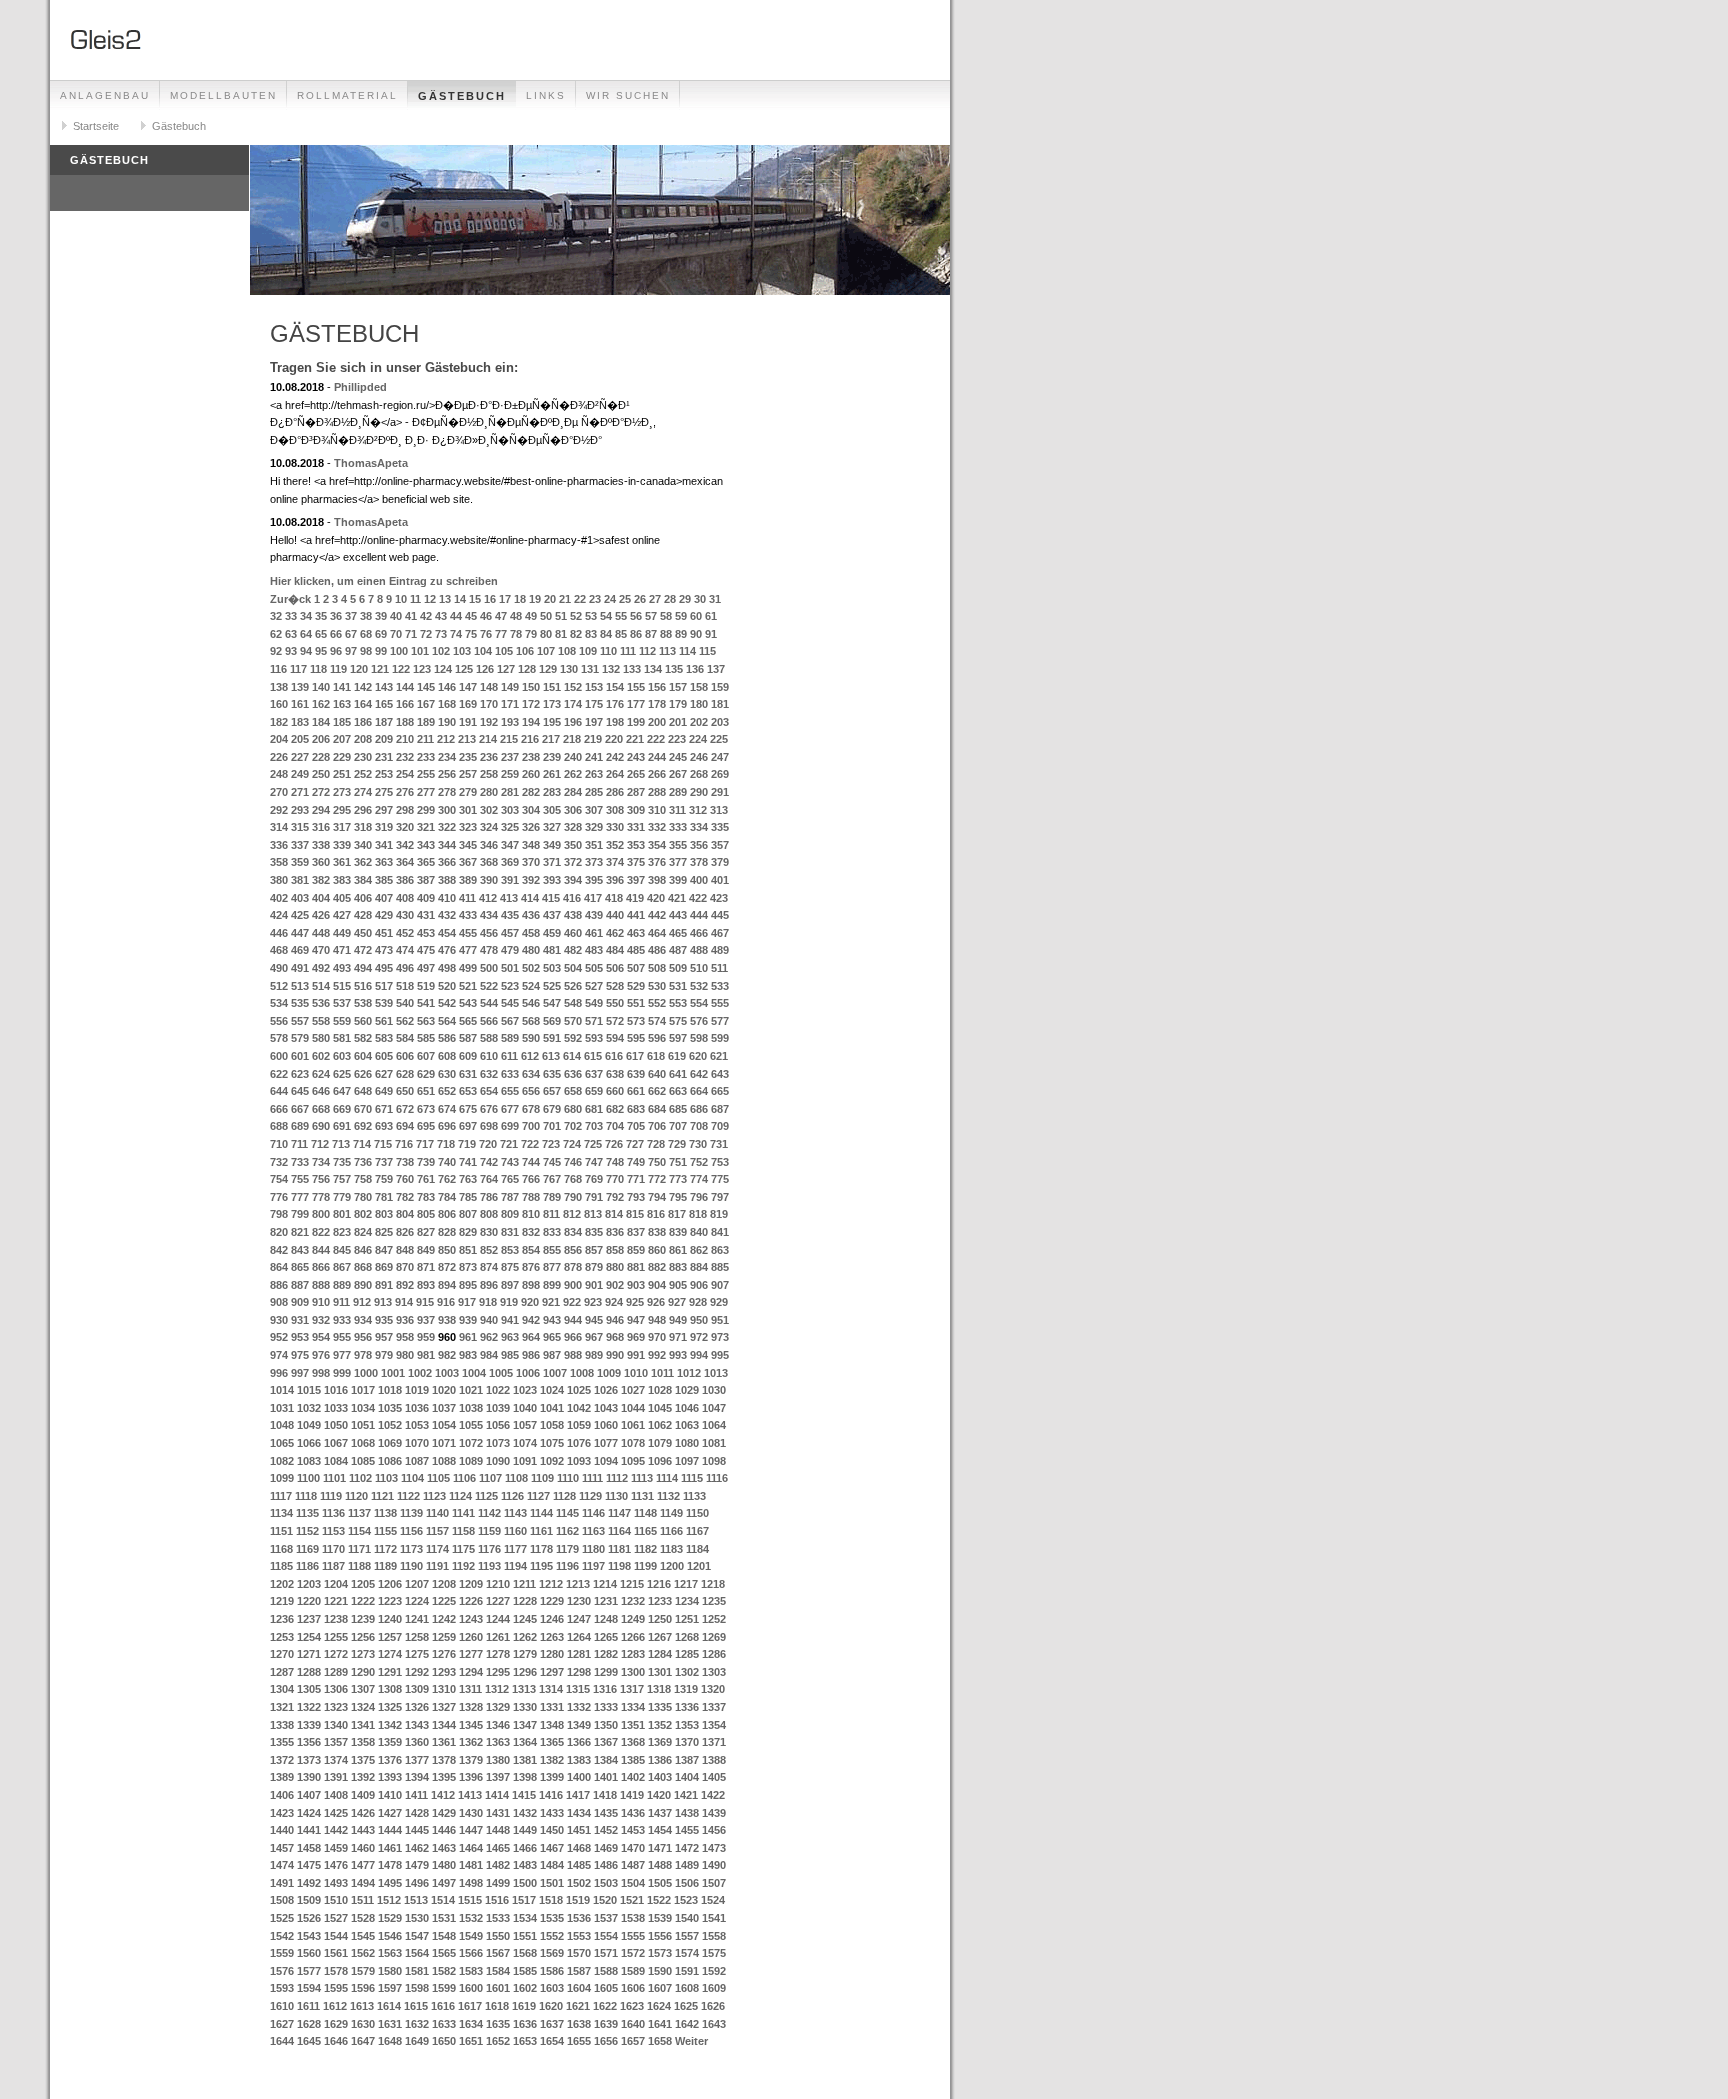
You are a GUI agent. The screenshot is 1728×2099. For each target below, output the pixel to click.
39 (381, 616)
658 (573, 1091)
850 (447, 1250)
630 (447, 1074)
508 (657, 968)
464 (657, 933)
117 (298, 669)
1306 (336, 1689)
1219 (282, 1601)
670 (363, 1109)
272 (321, 792)
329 (594, 827)
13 (445, 599)
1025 (579, 1390)
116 (278, 669)
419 (635, 898)
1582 (444, 1971)
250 (321, 774)
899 (552, 1285)
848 (405, 1250)
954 (321, 1337)
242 (615, 757)
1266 (633, 1637)
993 (678, 1355)
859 (636, 1250)
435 (510, 915)
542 (447, 1003)
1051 (363, 1425)
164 (363, 704)
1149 (671, 1513)
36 (336, 616)
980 (405, 1355)
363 (384, 862)
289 (678, 792)
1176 (489, 1549)
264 (615, 774)
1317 (632, 1689)
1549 (471, 1936)
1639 (606, 2024)
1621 (578, 2006)
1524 (713, 1900)
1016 (336, 1390)
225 (719, 739)
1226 (471, 1601)
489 (720, 950)
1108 (516, 1478)
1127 (538, 1496)
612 (530, 1056)
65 (321, 634)
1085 (363, 1461)
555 (720, 1003)
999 (342, 1373)
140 (321, 687)
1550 (498, 1936)
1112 (617, 1478)
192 (489, 722)
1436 (633, 1813)
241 (594, 757)
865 (300, 1267)
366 (447, 862)
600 (279, 1056)
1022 (498, 1390)
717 (425, 1144)
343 (426, 845)
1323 (336, 1707)
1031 (282, 1408)
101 (420, 651)
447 (300, 933)
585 (426, 1038)
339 (342, 845)
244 (657, 757)
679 (552, 1109)
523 (510, 986)
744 (531, 1162)
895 (468, 1285)
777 (300, 1197)
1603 (552, 1988)
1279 (525, 1654)
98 (366, 651)
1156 (411, 1531)
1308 (390, 1689)
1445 (417, 1830)
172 (531, 704)
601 (300, 1056)
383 (342, 880)
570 (573, 1021)
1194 (515, 1566)
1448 (498, 1830)
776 (279, 1197)
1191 (437, 1566)
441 (636, 915)
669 (342, 1109)
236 (489, 757)
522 (489, 986)
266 (657, 774)
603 (342, 1056)
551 (636, 1003)
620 (698, 1056)
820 (279, 1232)
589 (510, 1038)
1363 (498, 1742)
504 (573, 968)
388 (447, 880)
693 (384, 1126)
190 (447, 722)
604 (363, 1056)
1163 (593, 1531)
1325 (390, 1707)
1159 (489, 1531)
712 (320, 1144)
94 (306, 651)
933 (342, 1320)
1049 (309, 1425)
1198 (619, 1566)
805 (426, 1214)
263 (594, 774)
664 (699, 1091)
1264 (579, 1637)
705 (636, 1126)
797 (720, 1197)
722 (530, 1144)
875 (510, 1267)
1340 (336, 1725)
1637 (552, 2024)
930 (279, 1320)
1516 (497, 1900)
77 (501, 634)
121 (380, 669)
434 (489, 915)
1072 (471, 1443)
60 (696, 616)
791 (594, 1197)
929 (719, 1302)
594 (615, 1038)
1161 (541, 1531)
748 (615, 1162)
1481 (471, 1865)
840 (699, 1232)
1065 (282, 1443)
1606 (633, 1988)
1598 (417, 1988)
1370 (687, 1742)
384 (363, 880)
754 (279, 1179)
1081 (714, 1443)
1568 (525, 1953)
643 (720, 1074)
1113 (642, 1478)
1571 (606, 1953)
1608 (687, 1988)
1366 (579, 1742)
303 (510, 810)
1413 (470, 1795)
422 (698, 898)
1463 (444, 1848)
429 (384, 915)
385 (384, 880)
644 (279, 1091)
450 (363, 933)
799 (300, 1214)
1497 (444, 1883)
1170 (333, 1549)
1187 (333, 1566)
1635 (498, 2024)
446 (279, 933)
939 (468, 1320)
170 (489, 704)
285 (594, 792)
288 (657, 792)
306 (573, 810)
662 (657, 1091)
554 (699, 1003)
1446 (444, 1830)
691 (342, 1126)
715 (383, 1144)
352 (615, 845)
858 (615, 1250)
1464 (471, 1848)
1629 (336, 2024)
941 (510, 1320)
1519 (578, 1900)
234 (447, 757)
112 (647, 651)
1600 (471, 1988)
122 (401, 669)
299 (426, 810)
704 (615, 1126)
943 (552, 1320)
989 (594, 1355)
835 (594, 1232)
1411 (416, 1795)
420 (656, 898)
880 (615, 1267)
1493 (336, 1883)
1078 (633, 1443)
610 (489, 1056)
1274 (390, 1654)
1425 (336, 1813)
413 (509, 898)
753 (720, 1162)
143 (384, 687)
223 (677, 739)
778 (321, 1197)
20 (550, 599)
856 (573, 1250)
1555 (633, 1936)
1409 (363, 1795)
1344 (444, 1725)
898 (531, 1285)
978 (363, 1355)
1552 (552, 1936)
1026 (606, 1390)
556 (279, 1021)
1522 (659, 1900)
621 (719, 1056)
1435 (606, 1813)
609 (468, 1056)
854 (531, 1250)
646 (321, 1091)
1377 (417, 1760)
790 (573, 1197)
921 (551, 1302)
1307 (363, 1689)
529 (636, 986)
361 (342, 862)
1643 (714, 2024)
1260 (471, 1637)
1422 (713, 1795)
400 (699, 880)
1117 (281, 1496)
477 (468, 950)
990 (615, 1355)
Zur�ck (290, 599)
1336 (687, 1707)
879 (594, 1267)
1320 (713, 1689)
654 (489, 1091)
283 (552, 792)
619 (677, 1056)
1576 (282, 1971)
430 (405, 915)
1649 (417, 2041)
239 (552, 757)
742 (489, 1162)
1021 (471, 1390)
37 (351, 616)
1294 (471, 1672)
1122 (408, 1496)
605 (384, 1056)
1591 (687, 1971)
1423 (282, 1813)
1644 (282, 2041)
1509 (309, 1900)
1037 (444, 1408)
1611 (308, 2006)
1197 (593, 1566)
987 (552, 1355)
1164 (619, 1531)
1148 (645, 1513)
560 (363, 1021)
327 (552, 827)
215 (509, 739)
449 (342, 933)
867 (342, 1267)
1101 (334, 1478)
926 (656, 1302)
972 (699, 1337)
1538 (633, 1918)
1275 (417, 1654)
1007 (555, 1373)
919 (509, 1302)
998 (321, 1373)
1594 (309, 1988)
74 (456, 634)
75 (471, 634)
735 (342, 1162)
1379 (471, 1760)
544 (489, 1003)
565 (468, 1021)
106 (525, 651)
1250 (660, 1619)
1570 (579, 1953)
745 (552, 1162)
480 (531, 950)
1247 (579, 1619)
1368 (633, 1742)
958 (405, 1337)
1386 (660, 1760)
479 (510, 950)
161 (300, 704)
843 (300, 1250)
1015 (309, 1390)
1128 (564, 1496)
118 (318, 669)
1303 (714, 1672)
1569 (552, 1953)
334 (699, 827)
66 (336, 634)
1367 (606, 1742)
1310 (444, 1689)
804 (405, 1214)
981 (426, 1355)
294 (321, 810)
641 (678, 1074)
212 (446, 739)
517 (384, 986)
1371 (714, 1742)
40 (396, 616)
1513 (416, 1900)
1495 (390, 1883)
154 (615, 687)
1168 (281, 1549)
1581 (417, 1971)
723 (551, 1144)
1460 (363, 1848)
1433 (552, 1813)
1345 (471, 1725)
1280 (552, 1654)
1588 (606, 1971)
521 (468, 986)
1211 (524, 1584)
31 (715, 599)
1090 (498, 1461)
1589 (633, 1971)
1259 (444, 1637)
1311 (470, 1689)
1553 (579, 1936)
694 (405, 1126)
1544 (336, 1936)
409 (426, 898)
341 (384, 845)
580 (321, 1038)
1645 (309, 2041)
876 (531, 1267)
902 (615, 1285)
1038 (471, 1408)
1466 (525, 1848)
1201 (699, 1566)
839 (678, 1232)
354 (657, 845)
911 (341, 1302)
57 (651, 616)
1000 (366, 1373)
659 (594, 1091)
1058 (552, 1425)
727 (635, 1144)
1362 (471, 1742)
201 (678, 722)
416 (572, 898)
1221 (336, 1601)
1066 (309, 1443)
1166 (671, 1531)
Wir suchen (628, 95)
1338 (282, 1725)
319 (384, 827)
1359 (390, 1742)
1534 (525, 1918)
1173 (411, 1549)
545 (510, 1003)
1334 (633, 1707)
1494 (363, 1883)
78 (516, 634)
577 (720, 1021)
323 (468, 827)
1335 (660, 1707)
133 (632, 669)
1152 (307, 1531)
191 (468, 722)
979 (384, 1355)
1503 (606, 1883)
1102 (360, 1478)
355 (678, 845)
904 (657, 1285)
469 (300, 950)
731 (719, 1144)
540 (405, 1003)
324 (489, 827)
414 (530, 898)
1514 (443, 1900)
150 (531, 687)
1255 (336, 1637)
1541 (714, 1918)
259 (510, 774)
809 (510, 1214)
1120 (356, 1496)
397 (636, 880)
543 (468, 1003)
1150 (697, 1513)
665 (720, 1091)
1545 (363, 1936)
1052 (390, 1425)
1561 (336, 1953)
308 (615, 810)
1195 (541, 1566)
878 (573, 1267)
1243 (471, 1619)
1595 (336, 1988)
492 (321, 968)
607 (426, 1056)
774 (699, 1179)
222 (656, 739)
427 (342, 915)
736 (363, 1162)
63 (291, 634)
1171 (359, 1549)
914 (404, 1302)
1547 (417, 1936)
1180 (593, 1549)
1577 (309, 1971)
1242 (444, 1619)
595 (636, 1038)
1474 (282, 1865)
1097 (687, 1461)
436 (531, 915)
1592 (714, 1971)
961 (468, 1337)
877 (552, 1267)
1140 (437, 1513)
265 (636, 774)
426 (321, 915)
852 (489, 1250)
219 (593, 739)
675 (468, 1109)
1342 (390, 1725)
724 (572, 1144)
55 (621, 616)
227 (300, 757)
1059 (579, 1425)
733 (300, 1162)
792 (615, 1197)
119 (338, 669)
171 (510, 704)
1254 (309, 1637)
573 (636, 1021)
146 (447, 687)
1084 (336, 1461)
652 (447, 1091)
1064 (714, 1425)
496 (405, 968)
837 (636, 1232)
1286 (714, 1654)
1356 (309, 1742)
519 (426, 986)
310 (657, 810)
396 (615, 880)
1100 (308, 1478)
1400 (579, 1777)
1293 (444, 1672)
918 (488, 1302)
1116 (717, 1478)
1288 (309, 1672)
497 (426, 968)
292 (279, 810)
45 (471, 616)
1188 (359, 1566)
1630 (363, 2024)
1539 (660, 1918)
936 (405, 1320)
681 (594, 1109)
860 (657, 1250)
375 (636, 862)
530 (657, 986)
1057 (525, 1425)
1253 (282, 1637)
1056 (498, 1425)
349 (552, 845)
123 (422, 669)
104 (483, 651)
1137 (359, 1513)
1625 (686, 2006)
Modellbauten (223, 95)
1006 (528, 1373)
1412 (443, 1795)
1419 (632, 1795)
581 (342, 1038)
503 (552, 968)
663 (678, 1091)
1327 (444, 1707)
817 (677, 1214)
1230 (579, 1601)
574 (657, 1021)
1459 (336, 1848)
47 (501, 616)
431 (426, 915)
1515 (470, 1900)
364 (405, 862)
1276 (444, 1654)
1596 (363, 1988)
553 (678, 1003)
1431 (498, 1813)
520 (447, 986)
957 (384, 1337)
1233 (660, 1601)
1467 (552, 1848)
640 (657, 1074)
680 (573, 1109)
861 (678, 1250)
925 (635, 1302)
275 (384, 792)
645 (300, 1091)
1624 (659, 2006)
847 (384, 1250)
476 (447, 950)
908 (279, 1302)
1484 (552, 1865)
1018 (390, 1390)
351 (594, 845)
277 (426, 792)
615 (593, 1056)
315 (300, 827)
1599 (444, 1988)
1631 (390, 2024)
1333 (606, 1707)
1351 (633, 1725)
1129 (590, 1496)
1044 (633, 1408)
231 (384, 757)
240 (573, 757)
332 (657, 827)
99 (381, 651)
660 (615, 1091)
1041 (552, 1408)
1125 (486, 1496)
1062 (660, 1425)
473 (384, 950)
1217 (686, 1584)
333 (678, 827)
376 (657, 862)
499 (468, 968)
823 (342, 1232)
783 (426, 1197)
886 (279, 1285)
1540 (687, 1918)
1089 (471, 1461)
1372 (282, 1760)
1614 (389, 2006)
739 (426, 1162)
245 (678, 757)
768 (573, 1179)
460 (573, 933)
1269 (714, 1637)
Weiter (691, 2041)
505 (594, 968)
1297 (552, 1672)
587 (468, 1038)
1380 (498, 1760)
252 (363, 774)
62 (276, 634)
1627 (282, 2024)
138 (279, 687)
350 (573, 845)
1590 (660, 1971)
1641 (660, 2024)
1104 (412, 1478)
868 (363, 1267)
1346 (498, 1725)
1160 (515, 1531)
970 (657, 1337)
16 (490, 599)
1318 (659, 1689)
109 (588, 651)
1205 (363, 1584)
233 (426, 757)
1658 (660, 2041)
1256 (363, 1637)
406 (363, 898)
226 (279, 757)
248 (279, 774)
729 (677, 1144)
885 (720, 1267)
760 (405, 1179)
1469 (606, 1848)
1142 (489, 1513)
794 (657, 1197)
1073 (498, 1443)
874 (489, 1267)
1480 (444, 1865)
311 (677, 810)
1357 (336, 1742)
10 (401, 599)
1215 (632, 1584)
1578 (336, 1971)
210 (405, 739)
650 (405, 1091)
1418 (605, 1795)
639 (636, 1074)
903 (636, 1285)
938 (447, 1320)
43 (441, 616)
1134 (281, 1513)
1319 (686, 1689)
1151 (281, 1531)
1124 (460, 1496)
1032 (309, 1408)
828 (447, 1232)
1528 (363, 1918)
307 (594, 810)
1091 (525, 1461)
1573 (660, 1953)
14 (460, 599)
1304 (282, 1689)
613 (551, 1056)
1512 (389, 1900)
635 (552, 1074)
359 (300, 862)
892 (405, 1285)
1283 (633, 1654)
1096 (660, 1461)
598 (699, 1038)
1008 (582, 1373)
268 (699, 774)
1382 (552, 1760)
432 (447, 915)
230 (363, 757)
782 (405, 1197)
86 (636, 634)
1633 (444, 2024)
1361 (444, 1742)
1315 (578, 1689)
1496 (417, 1883)
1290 (363, 1672)
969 (636, 1337)
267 (678, 774)
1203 (309, 1584)
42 (426, 616)
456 (489, 933)
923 (593, 1302)
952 (279, 1337)
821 (300, 1232)
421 (677, 898)
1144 (541, 1513)
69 (381, 634)
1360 (417, 1742)
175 (594, 704)
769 (594, 1179)
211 (425, 739)
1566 (471, 1953)
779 (342, 1197)
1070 (417, 1443)
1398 (525, 1777)
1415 (524, 1795)
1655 (579, 2041)
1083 (309, 1461)
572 (615, 1021)
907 (720, 1285)
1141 (463, 1513)
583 (384, 1038)
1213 (578, 1584)
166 (405, 704)
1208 (444, 1584)
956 (363, 1337)
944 (573, 1320)
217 (551, 739)
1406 (282, 1795)
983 (468, 1355)
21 (565, 599)
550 (615, 1003)
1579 (363, 1971)
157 (678, 687)
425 (300, 915)
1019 (417, 1390)
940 (489, 1320)
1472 (687, 1848)
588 (489, 1038)
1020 (444, 1390)
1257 (390, 1637)
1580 (390, 1971)
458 (531, 933)
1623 (632, 2006)
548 (573, 1003)
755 (300, 1179)
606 (405, 1056)
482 (573, 950)
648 (363, 1091)
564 (447, 1021)
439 (594, 915)
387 (426, 880)
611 (509, 1056)
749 (636, 1162)
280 (489, 792)
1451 (579, 1830)
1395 (444, 1777)
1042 (579, 1408)
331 (636, 827)
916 (446, 1302)
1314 (551, 1689)
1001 (393, 1373)
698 (489, 1126)
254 (405, 774)
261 (552, 774)
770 (615, 1179)
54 (606, 616)
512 (279, 986)
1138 (385, 1513)
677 (510, 1109)
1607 (660, 1988)
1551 (525, 1936)
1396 (471, 1777)
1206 (390, 1584)
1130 (616, 1496)
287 (636, 792)
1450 (552, 1830)
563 (426, 1021)
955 (342, 1337)
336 (279, 845)
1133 (694, 1496)
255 (426, 774)
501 (510, 968)
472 (363, 950)
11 (415, 599)
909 (300, 1302)
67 (351, 634)
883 (678, 1267)
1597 (390, 1988)
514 (321, 986)
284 (573, 792)
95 (321, 651)
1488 (660, 1865)
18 (520, 599)
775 (720, 1179)
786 (489, 1197)
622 (279, 1074)
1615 (416, 2006)
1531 (444, 1918)
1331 (552, 1707)
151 (552, 687)
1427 (390, 1813)
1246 (552, 1619)
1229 (552, 1601)
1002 (420, 1373)
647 (342, 1091)
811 (551, 1214)
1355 (282, 1742)
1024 (552, 1390)
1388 (714, 1760)
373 (594, 862)
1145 (567, 1513)
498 (447, 968)
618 (656, 1056)
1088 (444, 1461)
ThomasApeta (371, 463)
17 (505, 599)
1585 (525, 1971)
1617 (470, 2006)
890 (363, 1285)
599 (720, 1038)
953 (300, 1337)
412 (488, 898)
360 (321, 862)
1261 (498, 1637)
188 (405, 722)
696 (447, 1126)
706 (657, 1126)
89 (681, 634)
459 (552, 933)
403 (300, 898)
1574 (687, 1953)
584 (405, 1038)
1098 (714, 1461)
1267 (660, 1637)
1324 (363, 1707)
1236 (282, 1619)
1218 (713, 1584)
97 (351, 651)
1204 (336, 1584)
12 (430, 599)
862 (699, 1250)
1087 (417, 1461)
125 (464, 669)
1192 (463, 1566)
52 (576, 616)
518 (405, 986)
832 (531, 1232)
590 (531, 1038)
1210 (498, 1584)
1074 (525, 1443)
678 (531, 1109)
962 (489, 1337)
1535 (552, 1918)
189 (426, 722)
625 (342, 1074)
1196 (567, 1566)
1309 (417, 1689)
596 (657, 1038)
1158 (463, 1531)
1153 (333, 1531)
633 (510, 1074)
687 (720, 1109)
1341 (363, 1725)
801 (342, 1214)
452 (405, 933)
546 (531, 1003)
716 (404, 1144)
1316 (605, 1689)
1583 (471, 1971)
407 (384, 898)
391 (510, 880)
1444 (390, 1830)
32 (276, 616)
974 (279, 1355)
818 (698, 1214)
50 (546, 616)
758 (363, 1179)
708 (699, 1126)
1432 (525, 1813)
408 (405, 898)
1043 (606, 1408)
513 (300, 986)
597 (678, 1038)
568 (531, 1021)
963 (510, 1337)
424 (279, 915)
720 (488, 1144)
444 (699, 915)
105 (504, 651)
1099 (282, 1478)
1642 (687, 2024)
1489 (687, 1865)
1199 (645, 1566)
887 (300, 1285)
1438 (687, 1813)
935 (384, 1320)
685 (678, 1109)
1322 (309, 1707)
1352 (660, 1725)
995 (720, 1355)
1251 (687, 1619)
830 (489, 1232)
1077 (606, 1443)
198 (615, 722)
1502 (579, 1883)
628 (405, 1074)
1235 (714, 1601)
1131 (642, 1496)
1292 (417, 1672)
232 (405, 757)
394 (573, 880)
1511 (362, 1900)
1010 (636, 1373)
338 (321, 845)
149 (510, 687)
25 (625, 599)
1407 (309, 1795)
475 (426, 950)
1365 (552, 1742)
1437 (660, 1813)
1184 (697, 1549)
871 (426, 1267)
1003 (447, 1373)
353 (636, 845)
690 (321, 1126)
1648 (390, 2041)
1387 (687, 1760)
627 (384, 1074)
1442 (336, 1830)
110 (608, 651)
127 (506, 669)
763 (468, 1179)
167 (426, 704)
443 (678, 915)
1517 (524, 1900)
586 (447, 1038)
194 (531, 722)
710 (279, 1144)
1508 (282, 1900)
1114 (667, 1478)
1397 (498, 1777)
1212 (551, 1584)
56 (636, 616)
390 (489, 880)
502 (531, 968)
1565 (444, 1953)
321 (426, 827)
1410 (390, 1795)
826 (405, 1232)
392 (531, 880)
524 (531, 986)
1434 (579, 1813)
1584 (498, 1971)
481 (552, 950)
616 (614, 1056)
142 (363, 687)
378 (699, 862)
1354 (714, 1725)
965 (552, 1337)
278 (447, 792)
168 (447, 704)
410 (447, 898)
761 (426, 1179)
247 (720, 757)
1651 (471, 2041)
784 (447, 1197)
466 (699, 933)
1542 (282, 1936)
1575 (714, 1953)
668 (321, 1109)
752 (699, 1162)
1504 (633, 1883)
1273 (363, 1654)
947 (636, 1320)
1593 (282, 1988)
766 (531, 1179)
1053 (417, 1425)
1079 (660, 1443)
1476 (336, 1865)
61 (711, 616)
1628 (309, 2024)
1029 (687, 1390)
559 (342, 1021)
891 (384, 1285)
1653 (525, 2041)
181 (720, 704)
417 (593, 898)
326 (531, 827)
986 (531, 1355)
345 (468, 845)
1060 (606, 1425)
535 (300, 1003)
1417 (578, 1795)
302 (489, 810)
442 (657, 915)
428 (363, 915)
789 (552, 1197)
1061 (633, 1425)
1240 (390, 1619)
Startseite (96, 126)
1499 (498, 1883)
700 (531, 1126)
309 (636, 810)
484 (615, 950)
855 (552, 1250)
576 (699, 1021)
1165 (645, 1531)
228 (321, 757)
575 (678, 1021)
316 (321, 827)
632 (489, 1074)
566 (489, 1021)
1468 (579, 1848)
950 (699, 1320)
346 (489, 845)
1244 (498, 1619)
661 (636, 1091)
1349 (579, 1725)
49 (531, 616)
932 (321, 1320)
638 (615, 1074)
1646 (336, 2041)
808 (489, 1214)
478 (489, 950)
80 (546, 634)
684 (657, 1109)
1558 (714, 1936)
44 (456, 616)
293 (300, 810)
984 (489, 1355)
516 (363, 986)
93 (291, 651)
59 (681, 616)
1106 (464, 1478)
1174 (437, 1549)
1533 (498, 1918)
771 (636, 1179)
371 (552, 862)
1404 (687, 1777)
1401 (606, 1777)
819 (719, 1214)
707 (678, 1126)
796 (699, 1197)
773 (678, 1179)
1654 (552, 2041)
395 (594, 880)
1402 (633, 1777)
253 (384, 774)
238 (531, 757)
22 (580, 599)
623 (300, 1074)
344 (447, 845)
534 (279, 1003)
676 (489, 1109)
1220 (309, 1601)
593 (594, 1038)
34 (306, 616)
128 (527, 669)
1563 (390, 1953)
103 (462, 651)
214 (488, 739)
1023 (525, 1390)
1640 (633, 2024)
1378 (444, 1760)
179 (678, 704)
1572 (633, 1953)
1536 (579, 1918)
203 (720, 722)
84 (606, 634)
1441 (309, 1830)
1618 (497, 2006)
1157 (437, 1531)
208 (363, 739)
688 (279, 1126)
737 (384, 1162)
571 (594, 1021)
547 (552, 1003)
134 (653, 669)
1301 (660, 1672)
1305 (309, 1689)
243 (636, 757)
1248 (606, 1619)
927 (677, 1302)
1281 (579, 1654)
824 (363, 1232)
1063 (687, 1425)
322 (447, 827)
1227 (498, 1601)
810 (531, 1214)
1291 (390, 1672)
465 (678, 933)
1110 (568, 1478)
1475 (309, 1865)
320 (405, 827)
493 (342, 968)
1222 (363, 1601)
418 (614, 898)
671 (384, 1109)
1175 (463, 1549)
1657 (633, 2041)
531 (678, 986)
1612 (335, 2006)
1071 (444, 1443)
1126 (512, 1496)
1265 (606, 1637)
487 (678, 950)
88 (666, 634)
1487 (633, 1865)
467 (720, 933)
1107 (490, 1478)
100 (399, 651)
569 (552, 1021)
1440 (282, 1830)
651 (426, 1091)
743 (510, 1162)
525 (552, 986)
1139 (411, 1513)
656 (531, 1091)
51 (561, 616)
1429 (444, 1813)
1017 (363, 1390)
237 (510, 757)
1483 (525, 1865)
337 (300, 845)
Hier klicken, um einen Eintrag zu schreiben (384, 581)
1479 (417, 1865)
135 (674, 669)
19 (535, 599)
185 (342, 722)
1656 (606, 2041)
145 (426, 687)
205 (300, 739)
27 (655, 599)
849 (426, 1250)
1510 (336, 1900)
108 (567, 651)
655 (510, 1091)
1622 (605, 2006)
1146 (593, 1513)
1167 (697, 1531)
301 (468, 810)
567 (510, 1021)
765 (510, 1179)
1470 (633, 1848)
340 (363, 845)
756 (321, 1179)
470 (321, 950)
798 (279, 1214)
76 (486, 634)
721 (509, 1144)
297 (384, 810)
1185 (281, 1566)
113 (667, 651)
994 (699, 1355)
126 (485, 669)
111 (628, 651)
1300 (633, 1672)
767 (552, 1179)
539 (384, 1003)
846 (363, 1250)
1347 (525, 1725)
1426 (363, 1813)
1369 (660, 1742)
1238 (336, 1619)
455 (468, 933)
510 (699, 968)
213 (467, 739)
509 (678, 968)
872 (447, 1267)
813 (593, 1214)
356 (699, 845)
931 (300, 1320)
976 (321, 1355)
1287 (282, 1672)
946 (615, 1320)
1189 (385, 1566)
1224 (417, 1601)
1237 (309, 1619)
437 (552, 915)
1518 (551, 1900)
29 (685, 599)
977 (342, 1355)
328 (573, 827)
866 (321, 1267)
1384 (606, 1760)
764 (489, 1179)
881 (636, 1267)
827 (426, 1232)
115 (707, 651)
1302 (687, 1672)
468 (279, 950)
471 (342, 950)
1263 (552, 1637)
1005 (501, 1373)
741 (468, 1162)
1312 (497, 1689)
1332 (579, 1707)
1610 (282, 2006)
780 (363, 1197)
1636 (525, 2024)
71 (411, 634)
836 (615, 1232)
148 (489, 687)
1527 (336, 1918)
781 (384, 1197)
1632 (417, 2024)
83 (591, 634)
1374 (336, 1760)
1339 (309, 1725)
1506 (687, 1883)
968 (615, 1337)
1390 (309, 1777)
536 (321, 1003)
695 (426, 1126)
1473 (714, 1848)
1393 (390, 1777)
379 (720, 862)
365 (426, 862)
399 (678, 880)
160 (279, 704)
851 (468, 1250)
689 (300, 1126)
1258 (417, 1637)
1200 (672, 1566)
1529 (390, 1918)
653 (468, 1091)
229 (342, 757)
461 (594, 933)
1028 (660, 1390)
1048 (282, 1425)
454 (447, 933)
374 (615, 862)
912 (362, 1302)
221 (635, 739)
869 (384, 1267)
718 (446, 1144)
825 (384, 1232)
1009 (609, 1373)
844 (321, 1250)
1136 (333, 1513)
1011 (662, 1373)
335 (720, 827)
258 (489, 774)
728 (656, 1144)
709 (720, 1126)
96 (336, 651)
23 (595, 599)
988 (573, 1355)
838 (657, 1232)
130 (569, 669)
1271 (309, 1654)
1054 (444, 1425)
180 (699, 704)
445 (720, 915)
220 (614, 739)
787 (510, 1197)
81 (561, 634)
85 (621, 634)
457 (510, 933)
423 (719, 898)
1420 (659, 1795)
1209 (471, 1584)
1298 (579, 1672)
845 (342, 1250)
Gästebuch (462, 96)
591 (552, 1038)
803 (384, 1214)
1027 (633, 1390)
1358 (363, 1742)
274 (363, 792)
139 (300, 687)
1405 (714, 1777)
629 (426, 1074)
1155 (385, 1531)
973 (720, 1337)
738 (405, 1162)
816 (656, 1214)
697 (468, 1126)
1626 (713, 2006)
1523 (686, 1900)
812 (572, 1214)
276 (405, 792)
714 (362, 1144)
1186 (307, 1566)
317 (342, 827)
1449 (525, 1830)
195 (552, 722)
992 (657, 1355)
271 (300, 792)
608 (447, 1056)
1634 (471, 2024)
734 (321, 1162)
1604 (579, 1988)
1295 (498, 1672)
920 (530, 1302)
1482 (498, 1865)
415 (551, 898)
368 (489, 862)
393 (552, 880)
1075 (552, 1443)
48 (516, 616)
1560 (309, 1953)
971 (678, 1337)
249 (300, 774)
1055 (471, 1425)
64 (306, 634)
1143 (515, 1513)
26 (640, 599)
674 (447, 1109)
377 (678, 862)
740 (447, 1162)
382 (321, 880)
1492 (309, 1883)
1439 (714, 1813)
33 (291, 616)
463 (636, 933)
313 (719, 810)
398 (657, 880)
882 (657, 1267)
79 (531, 634)
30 (700, 599)
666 (279, 1109)
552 (657, 1003)
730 (698, 1144)
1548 (444, 1936)
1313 (524, 1689)
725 (593, 1144)
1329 (498, 1707)
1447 (471, 1830)
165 (384, 704)
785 (468, 1197)
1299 (606, 1672)
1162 (567, 1531)
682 (615, 1109)
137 (716, 669)
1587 (579, 1971)
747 (594, 1162)
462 (615, 933)
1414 (497, 1795)
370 (531, 862)
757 (342, 1179)
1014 (282, 1390)
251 (342, 774)
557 (300, 1021)
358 (279, 862)
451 (384, 933)
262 (573, 774)
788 (531, 1197)
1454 (660, 1830)
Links (546, 95)
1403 (660, 1777)
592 (573, 1038)
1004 (474, 1373)
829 (468, 1232)
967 (594, 1337)
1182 (645, 1549)
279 (468, 792)
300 (447, 810)
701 (552, 1126)
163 (342, 704)
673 (426, 1109)
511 (719, 968)
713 (341, 1144)
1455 (687, 1830)
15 (475, 599)
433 (468, 915)
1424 (309, 1813)
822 (321, 1232)
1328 (471, 1707)
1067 (336, 1443)
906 (699, 1285)
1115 (692, 1478)
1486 (606, 1865)
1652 (498, 2041)
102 (441, 651)
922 (572, 1302)
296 (363, 810)
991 (636, 1355)
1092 (552, 1461)
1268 (687, 1637)
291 (720, 792)
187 (384, 722)
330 (615, 827)
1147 (619, 1513)
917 (467, 1302)
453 (426, 933)
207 (342, 739)
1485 (579, 1865)
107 (546, 651)
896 (489, 1285)
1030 (714, 1390)
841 (720, 1232)
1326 (417, 1707)
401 (720, 880)
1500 (525, 1883)
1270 (282, 1654)
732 (279, 1162)
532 (699, 986)
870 (405, 1267)
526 (573, 986)
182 (279, 722)
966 (573, 1337)
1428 (417, 1813)
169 (468, 704)
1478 (390, 1865)
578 (279, 1038)
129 (548, 669)
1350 (606, 1725)
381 (300, 880)
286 (615, 792)
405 (342, 898)
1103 (386, 1478)
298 (405, 810)
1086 (390, 1461)
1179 (567, 1549)
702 (573, 1126)
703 (594, 1126)
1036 (417, 1408)
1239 (363, 1619)
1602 (525, 1988)
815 (635, 1214)
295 (342, 810)
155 (636, 687)
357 (720, 845)
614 (572, 1056)
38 (366, 616)
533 (720, 986)
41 (411, 616)
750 (657, 1162)
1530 (417, 1918)
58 (666, 616)
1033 (336, 1408)
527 (594, 986)
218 (572, 739)
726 (614, 1144)
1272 (336, 1654)
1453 (633, 1830)
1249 (633, 1619)
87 (651, 634)
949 (678, 1320)
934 (363, 1320)
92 (276, 651)
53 (591, 616)
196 (573, 722)
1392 (363, 1777)
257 (468, 774)
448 (321, 933)
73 (441, 634)
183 (300, 722)
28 (670, 599)
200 (657, 722)
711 (299, 1144)
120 (359, 669)
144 (405, 687)
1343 (417, 1725)
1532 (471, 1918)
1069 (390, 1443)
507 (636, 968)
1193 (489, 1566)
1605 (606, 1988)
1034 (363, 1408)
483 (594, 950)
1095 (633, 1461)
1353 (687, 1725)
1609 (714, 1988)
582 (363, 1038)
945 (594, 1320)
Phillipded (360, 387)
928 (698, 1302)
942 (531, 1320)
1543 (309, 1936)
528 (615, 986)
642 (699, 1074)
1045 (660, 1408)
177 (636, 704)
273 (342, 792)
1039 (498, 1408)
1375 (363, 1760)
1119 (331, 1496)
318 (363, 827)
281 (510, 792)
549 (594, 1003)
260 (531, 774)
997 (300, 1373)
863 (720, 1250)
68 (366, 634)
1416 (551, 1795)
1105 (438, 1478)
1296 (525, 1672)
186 (363, 722)
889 (342, 1285)
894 (447, 1285)
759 (384, 1179)
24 (610, 599)
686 (699, 1109)
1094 (606, 1461)
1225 (444, 1601)
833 (552, 1232)
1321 (282, 1707)
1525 (282, 1918)
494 (363, 968)
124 (443, 669)
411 (467, 898)
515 (342, 986)
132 (611, 669)
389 (468, 880)
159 (720, 687)
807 (468, 1214)
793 (636, 1197)
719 (467, 1144)
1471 (660, 1848)
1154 (359, 1531)
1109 (542, 1478)
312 (698, 810)
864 (279, 1267)
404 (321, 898)
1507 (714, 1883)
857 (594, 1250)
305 (552, 810)
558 (321, 1021)
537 (342, 1003)
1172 (385, 1549)
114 (687, 651)
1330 (525, 1707)
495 (384, 968)
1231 (606, 1601)
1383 (579, 1760)
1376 (390, 1760)
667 (300, 1109)
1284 (660, 1654)
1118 (306, 1496)
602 (321, 1056)
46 (486, 616)
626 (363, 1074)
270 (279, 792)
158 (699, 687)
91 (711, 634)
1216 (659, 1584)
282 (531, 792)
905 (678, 1285)
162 (321, 704)
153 (594, 687)
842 (279, 1250)
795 (678, 1197)
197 (594, 722)
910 (321, 1302)
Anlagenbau (105, 95)
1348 (552, 1725)
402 (279, 898)
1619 (524, 2006)
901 (594, 1285)
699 (510, 1126)
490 (279, 968)
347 (510, 845)
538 (363, 1003)
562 (405, 1021)
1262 (525, 1637)
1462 (417, 1848)
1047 (714, 1408)
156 (657, 687)
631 (468, 1074)
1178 (541, 1549)
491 (300, 968)
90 (696, 634)
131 (590, 669)
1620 (551, 2006)
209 (384, 739)
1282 (606, 1654)
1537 (606, 1918)
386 (405, 880)
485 (636, 950)
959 (426, 1337)
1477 (363, 1865)
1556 (660, 1936)
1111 (592, 1478)
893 (426, 1285)
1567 (498, 1953)
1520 (605, 1900)
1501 (552, 1883)
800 (321, 1214)
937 (426, 1320)
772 (657, 1179)
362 (363, 862)
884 (699, 1267)
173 (552, 704)
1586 (552, 1971)
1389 (282, 1777)
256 (447, 774)
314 (279, 827)
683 (636, 1109)
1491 (282, 1883)
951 (720, 1320)
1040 (525, 1408)
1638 (579, 2024)
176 (615, 704)
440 (615, 915)
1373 (309, 1760)
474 (405, 950)
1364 (525, 1742)
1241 (417, 1619)
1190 (411, 1566)
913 (383, 1302)
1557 (687, 1936)
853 (510, 1250)
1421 (686, 1795)
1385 (633, 1760)
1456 (714, 1830)
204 (279, 739)
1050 (336, 1425)
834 (573, 1232)
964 (531, 1337)
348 (531, 845)
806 (447, 1214)
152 (573, 687)
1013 (716, 1373)
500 (489, 968)
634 (531, 1074)
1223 (390, 1601)
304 (531, 810)
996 (279, 1373)
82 (576, 634)
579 (300, 1038)
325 (510, 827)
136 (695, 669)
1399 (552, 1777)
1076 (579, 1443)
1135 (307, 1513)
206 (321, 739)
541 (426, 1003)
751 (678, 1162)
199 (636, 722)
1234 (687, 1601)
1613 (362, 2006)
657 (552, 1091)
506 (615, 968)
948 (657, 1320)
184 (321, 722)
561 (384, 1021)
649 (384, 1091)
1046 (687, 1408)
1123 (434, 1496)
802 (363, 1214)
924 (614, 1302)
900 (573, 1285)
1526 (309, 1918)
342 (405, 845)
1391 (336, 1777)
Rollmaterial (347, 95)
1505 (660, 1883)
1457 (282, 1848)
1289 (336, 1672)
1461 (390, 1848)
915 (425, 1302)
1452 (606, 1830)
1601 (498, 1988)
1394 (417, 1777)
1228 (525, 1601)
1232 (633, 1601)
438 (573, 915)
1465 (498, 1848)
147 (468, 687)
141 (342, 687)
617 (635, 1056)
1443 (363, 1830)
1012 (689, 1373)
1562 (363, 1953)
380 (279, 880)
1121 (382, 1496)
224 (698, 739)
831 (510, 1232)
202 (699, 722)
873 (468, 1267)
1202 (282, 1584)
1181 (619, 1549)
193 (510, 722)
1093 (579, 1461)
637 (594, 1074)
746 (573, 1162)
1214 (605, 1584)
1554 (606, 1936)
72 (426, 634)
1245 (525, 1619)
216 (530, 739)
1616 (443, 2006)
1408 (336, 1795)
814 (614, 1214)
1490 (714, 1865)
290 (699, 792)
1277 (471, 1654)
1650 (444, 2041)
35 (321, 616)
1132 (668, 1496)
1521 (632, 1900)
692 (363, 1126)
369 (510, 862)
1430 (471, 1813)
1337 (714, 1707)
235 (468, 757)
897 (510, 1285)
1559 (282, 1953)
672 (405, 1109)
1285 (687, 1654)
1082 (282, 1461)
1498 (471, 1883)
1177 (515, 1549)
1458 (309, 1848)
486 (657, 950)
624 (321, 1074)
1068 (363, 1443)
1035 (390, 1408)
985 (510, 1355)
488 (699, 950)
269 (720, 774)
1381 (525, 1760)
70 (396, 634)
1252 (714, 1619)
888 (321, 1285)
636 (573, 1074)
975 (300, 1355)
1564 (417, 1953)
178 (657, 704)
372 (573, 862)
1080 (687, 1443)
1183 (671, 1549)
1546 (390, 1936)
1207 (417, 1584)
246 (699, 757)
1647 (363, 2041)
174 (573, 704)
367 (468, 862)
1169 (307, 1549)
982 (447, 1355)
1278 (498, 1654)
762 (447, 1179)
